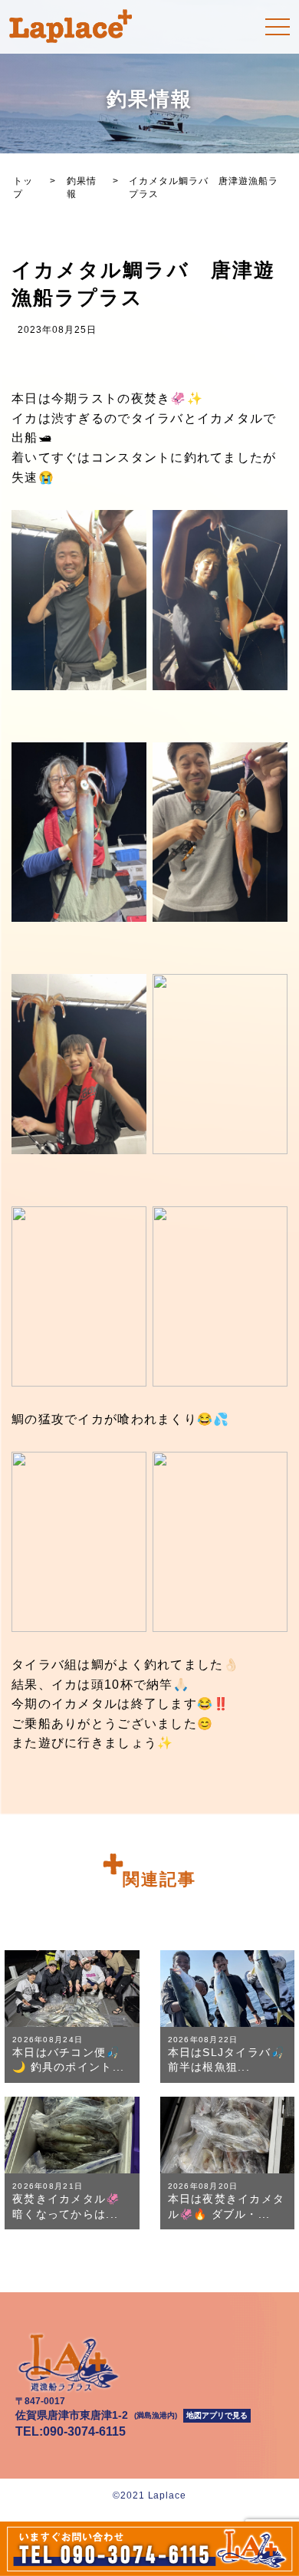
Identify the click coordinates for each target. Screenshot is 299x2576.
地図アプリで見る (217, 2415)
